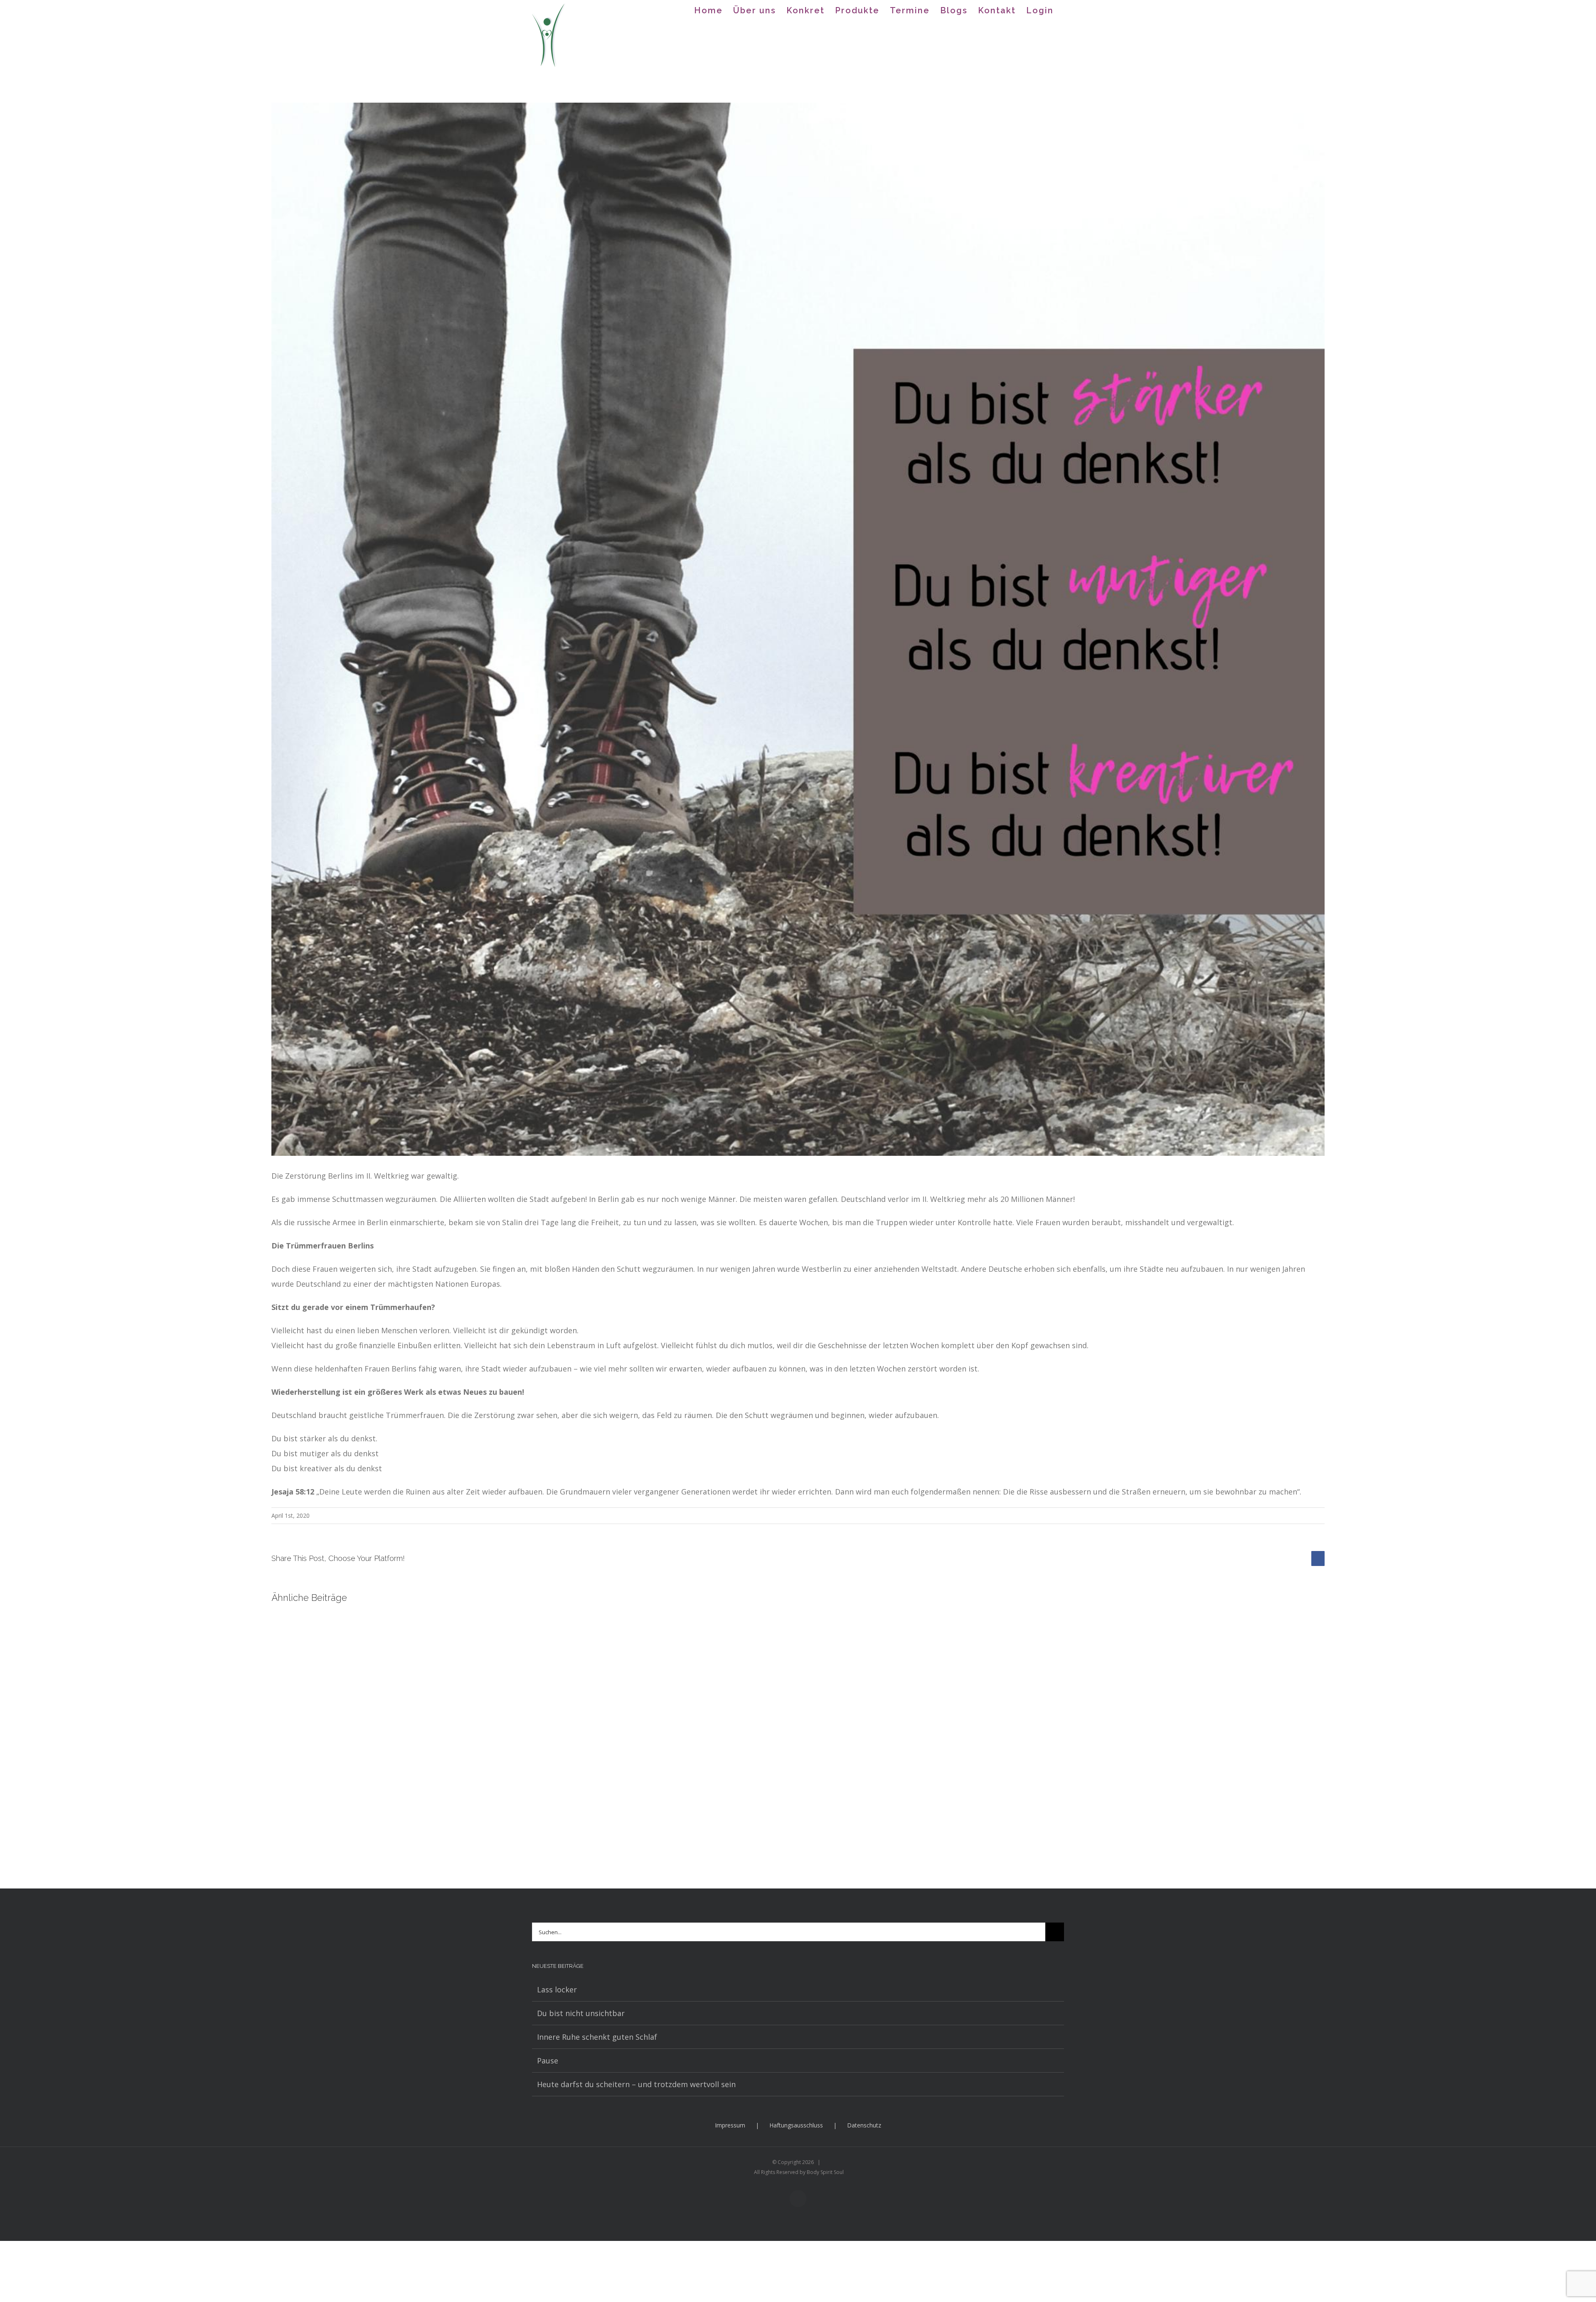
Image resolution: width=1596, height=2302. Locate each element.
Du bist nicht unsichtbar (581, 2013)
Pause (548, 2061)
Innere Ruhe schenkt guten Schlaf (597, 2037)
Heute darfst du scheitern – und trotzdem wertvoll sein (636, 2084)
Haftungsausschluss (796, 2125)
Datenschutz (864, 2125)
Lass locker (557, 1989)
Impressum (730, 2125)
